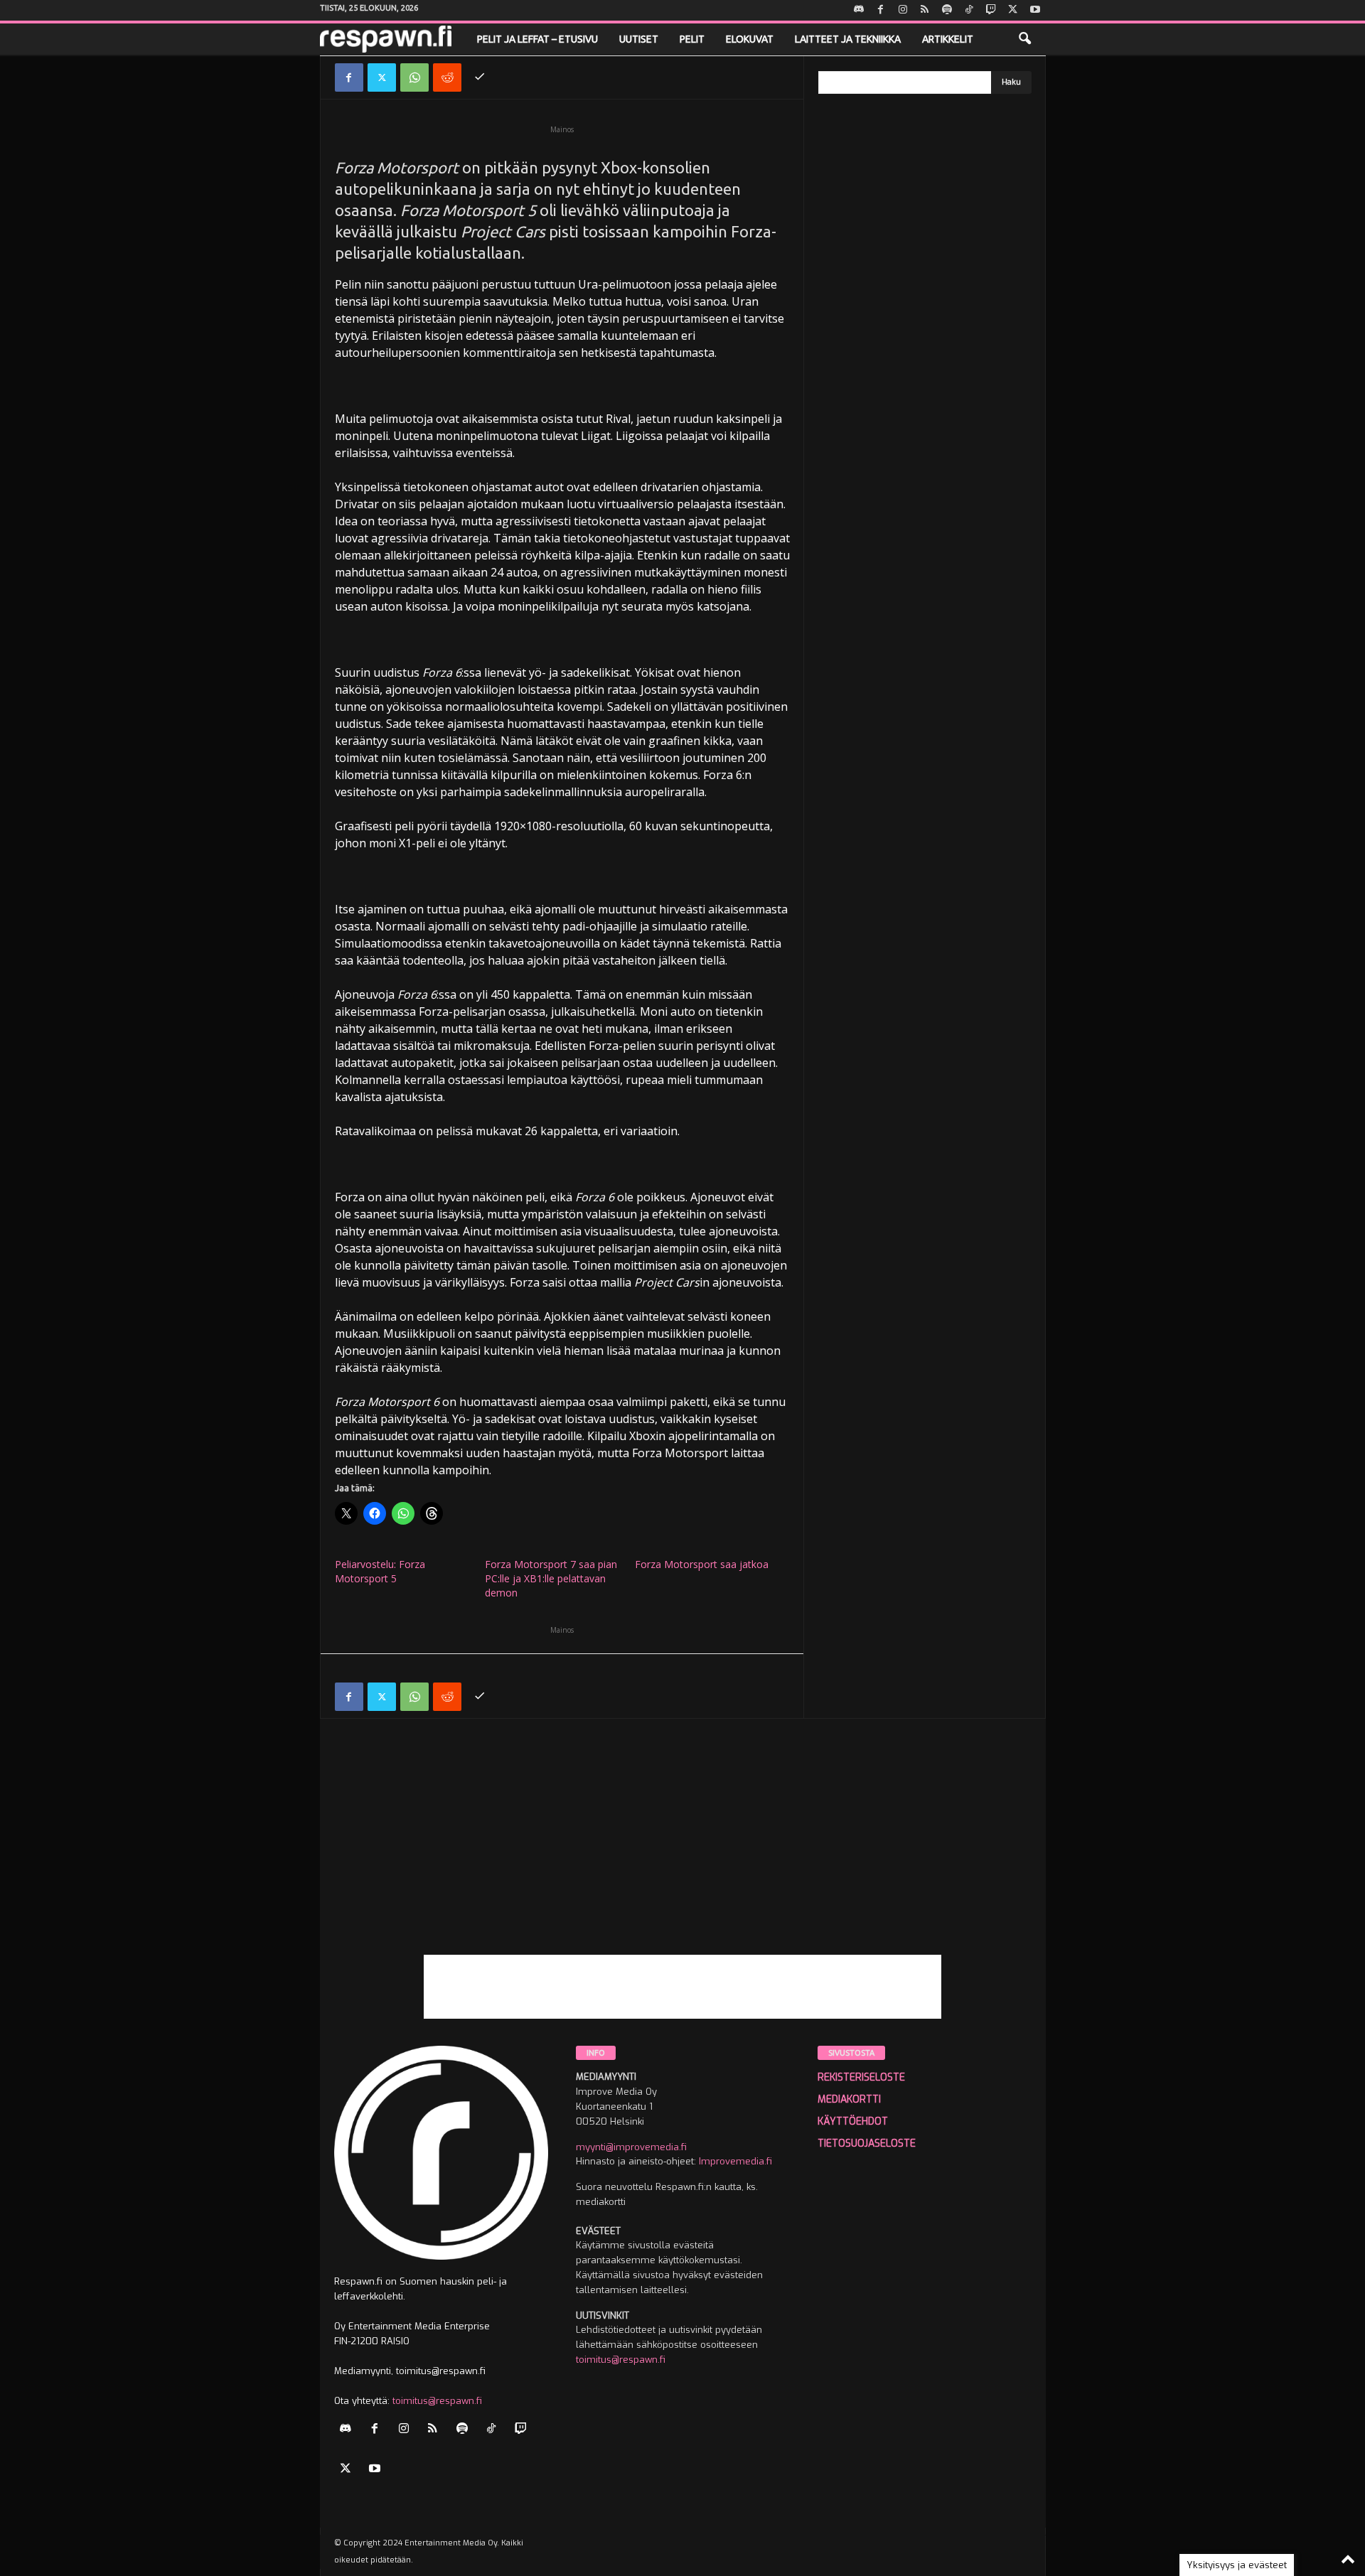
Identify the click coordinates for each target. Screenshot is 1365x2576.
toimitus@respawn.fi (437, 2401)
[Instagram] (903, 10)
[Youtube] (1035, 10)
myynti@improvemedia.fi (631, 2147)
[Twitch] (991, 10)
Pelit (692, 39)
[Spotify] (947, 10)
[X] (1013, 10)
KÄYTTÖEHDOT (853, 2121)
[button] (1024, 39)
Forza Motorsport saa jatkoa (702, 1564)
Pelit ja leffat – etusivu (537, 39)
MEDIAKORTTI (849, 2099)
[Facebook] (881, 10)
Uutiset (639, 39)
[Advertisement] (683, 1855)
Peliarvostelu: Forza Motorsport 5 (380, 1571)
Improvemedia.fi (735, 2161)
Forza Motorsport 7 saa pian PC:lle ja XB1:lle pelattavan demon (551, 1578)
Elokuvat (750, 39)
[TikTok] (969, 10)
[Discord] (859, 10)
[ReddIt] (447, 77)
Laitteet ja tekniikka (848, 39)
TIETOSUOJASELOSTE (867, 2143)
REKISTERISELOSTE (861, 2077)
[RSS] (925, 10)
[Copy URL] (480, 77)
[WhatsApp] (414, 77)
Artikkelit (948, 39)
